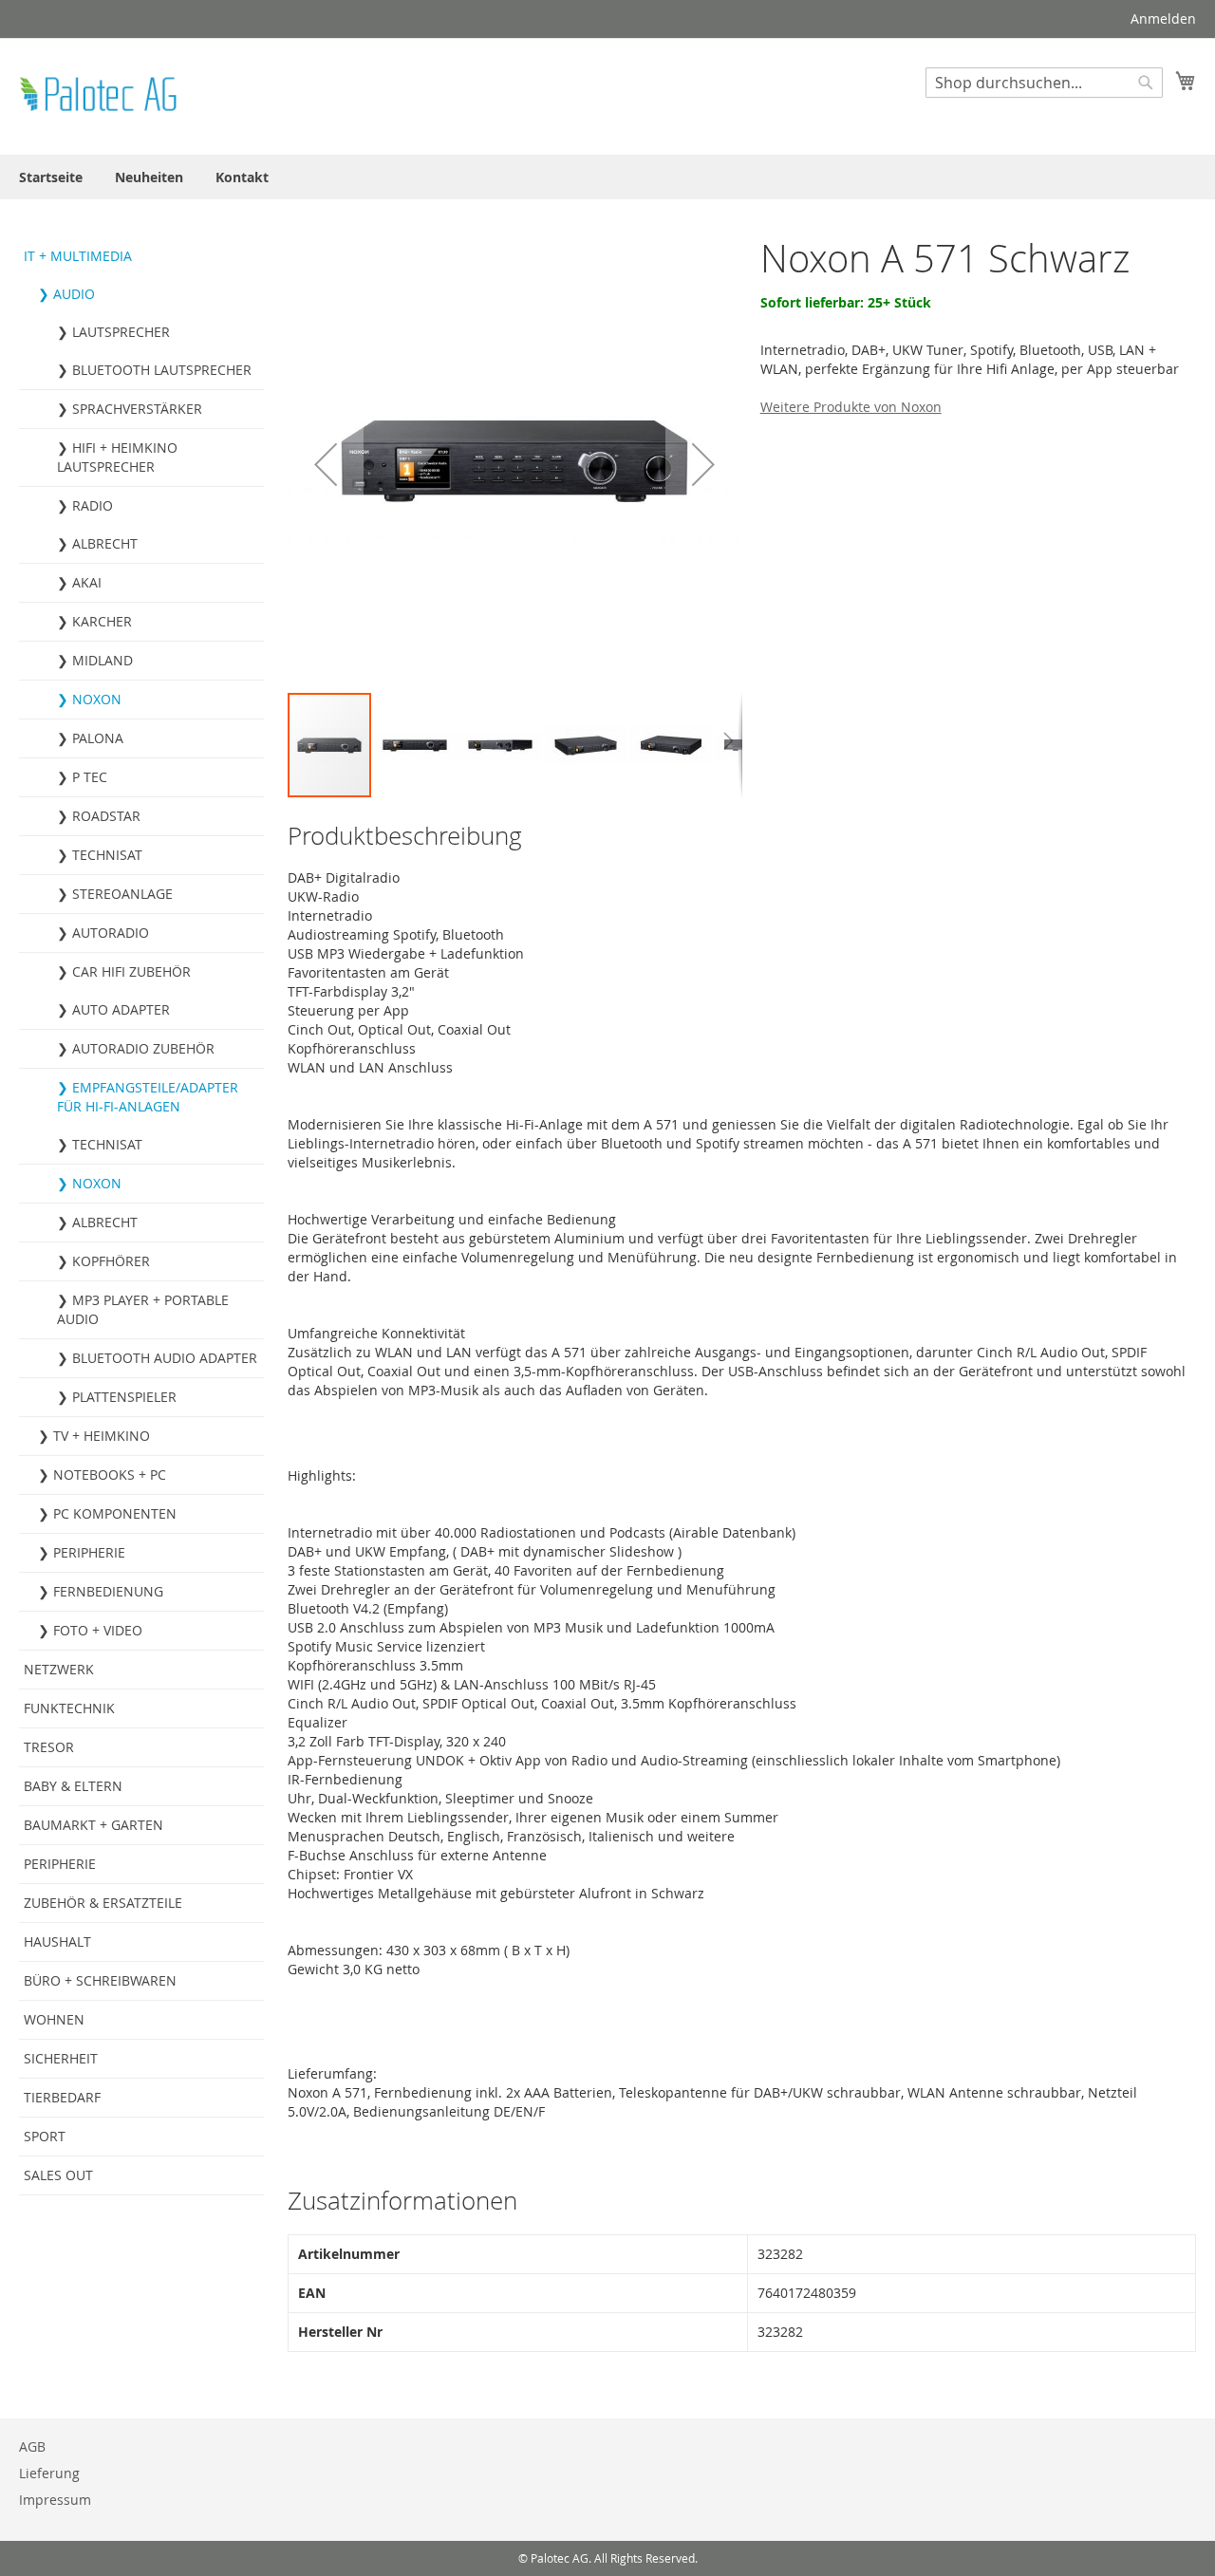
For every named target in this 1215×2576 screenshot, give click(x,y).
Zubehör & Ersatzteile (103, 1903)
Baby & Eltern (73, 1786)
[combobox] (1044, 83)
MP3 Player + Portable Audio (143, 1309)
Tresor (49, 1747)
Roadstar (106, 816)
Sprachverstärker (137, 409)
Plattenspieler (124, 1397)
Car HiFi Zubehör (131, 971)
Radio (93, 505)
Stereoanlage (122, 894)
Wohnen (54, 2019)
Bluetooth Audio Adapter (165, 1358)
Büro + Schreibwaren (100, 1980)
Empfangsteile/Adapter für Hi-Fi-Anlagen (148, 1097)
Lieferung (49, 2473)
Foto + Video (98, 1630)
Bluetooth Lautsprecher (162, 370)
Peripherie (89, 1552)
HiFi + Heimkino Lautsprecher (117, 457)
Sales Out (58, 2175)
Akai (87, 582)
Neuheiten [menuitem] (149, 177)
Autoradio (111, 933)
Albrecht (105, 543)
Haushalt (57, 1941)
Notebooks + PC (110, 1475)
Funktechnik (69, 1708)
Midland (103, 660)
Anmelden (1163, 19)
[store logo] (100, 95)
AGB (32, 2446)
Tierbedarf (62, 2097)
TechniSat (107, 855)
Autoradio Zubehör (143, 1048)
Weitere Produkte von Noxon (851, 407)
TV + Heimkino (102, 1436)
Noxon (97, 699)
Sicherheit (61, 2058)
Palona (98, 738)
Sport (45, 2136)
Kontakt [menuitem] (242, 177)
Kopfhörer (111, 1261)
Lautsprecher (121, 332)
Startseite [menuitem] (51, 177)
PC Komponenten (115, 1513)
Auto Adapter (121, 1009)
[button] (326, 464)
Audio (74, 294)
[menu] (607, 177)
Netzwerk (59, 1669)
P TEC (90, 777)
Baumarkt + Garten (93, 1825)
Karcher (102, 621)
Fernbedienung (108, 1591)
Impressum (55, 2500)
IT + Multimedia (78, 256)
